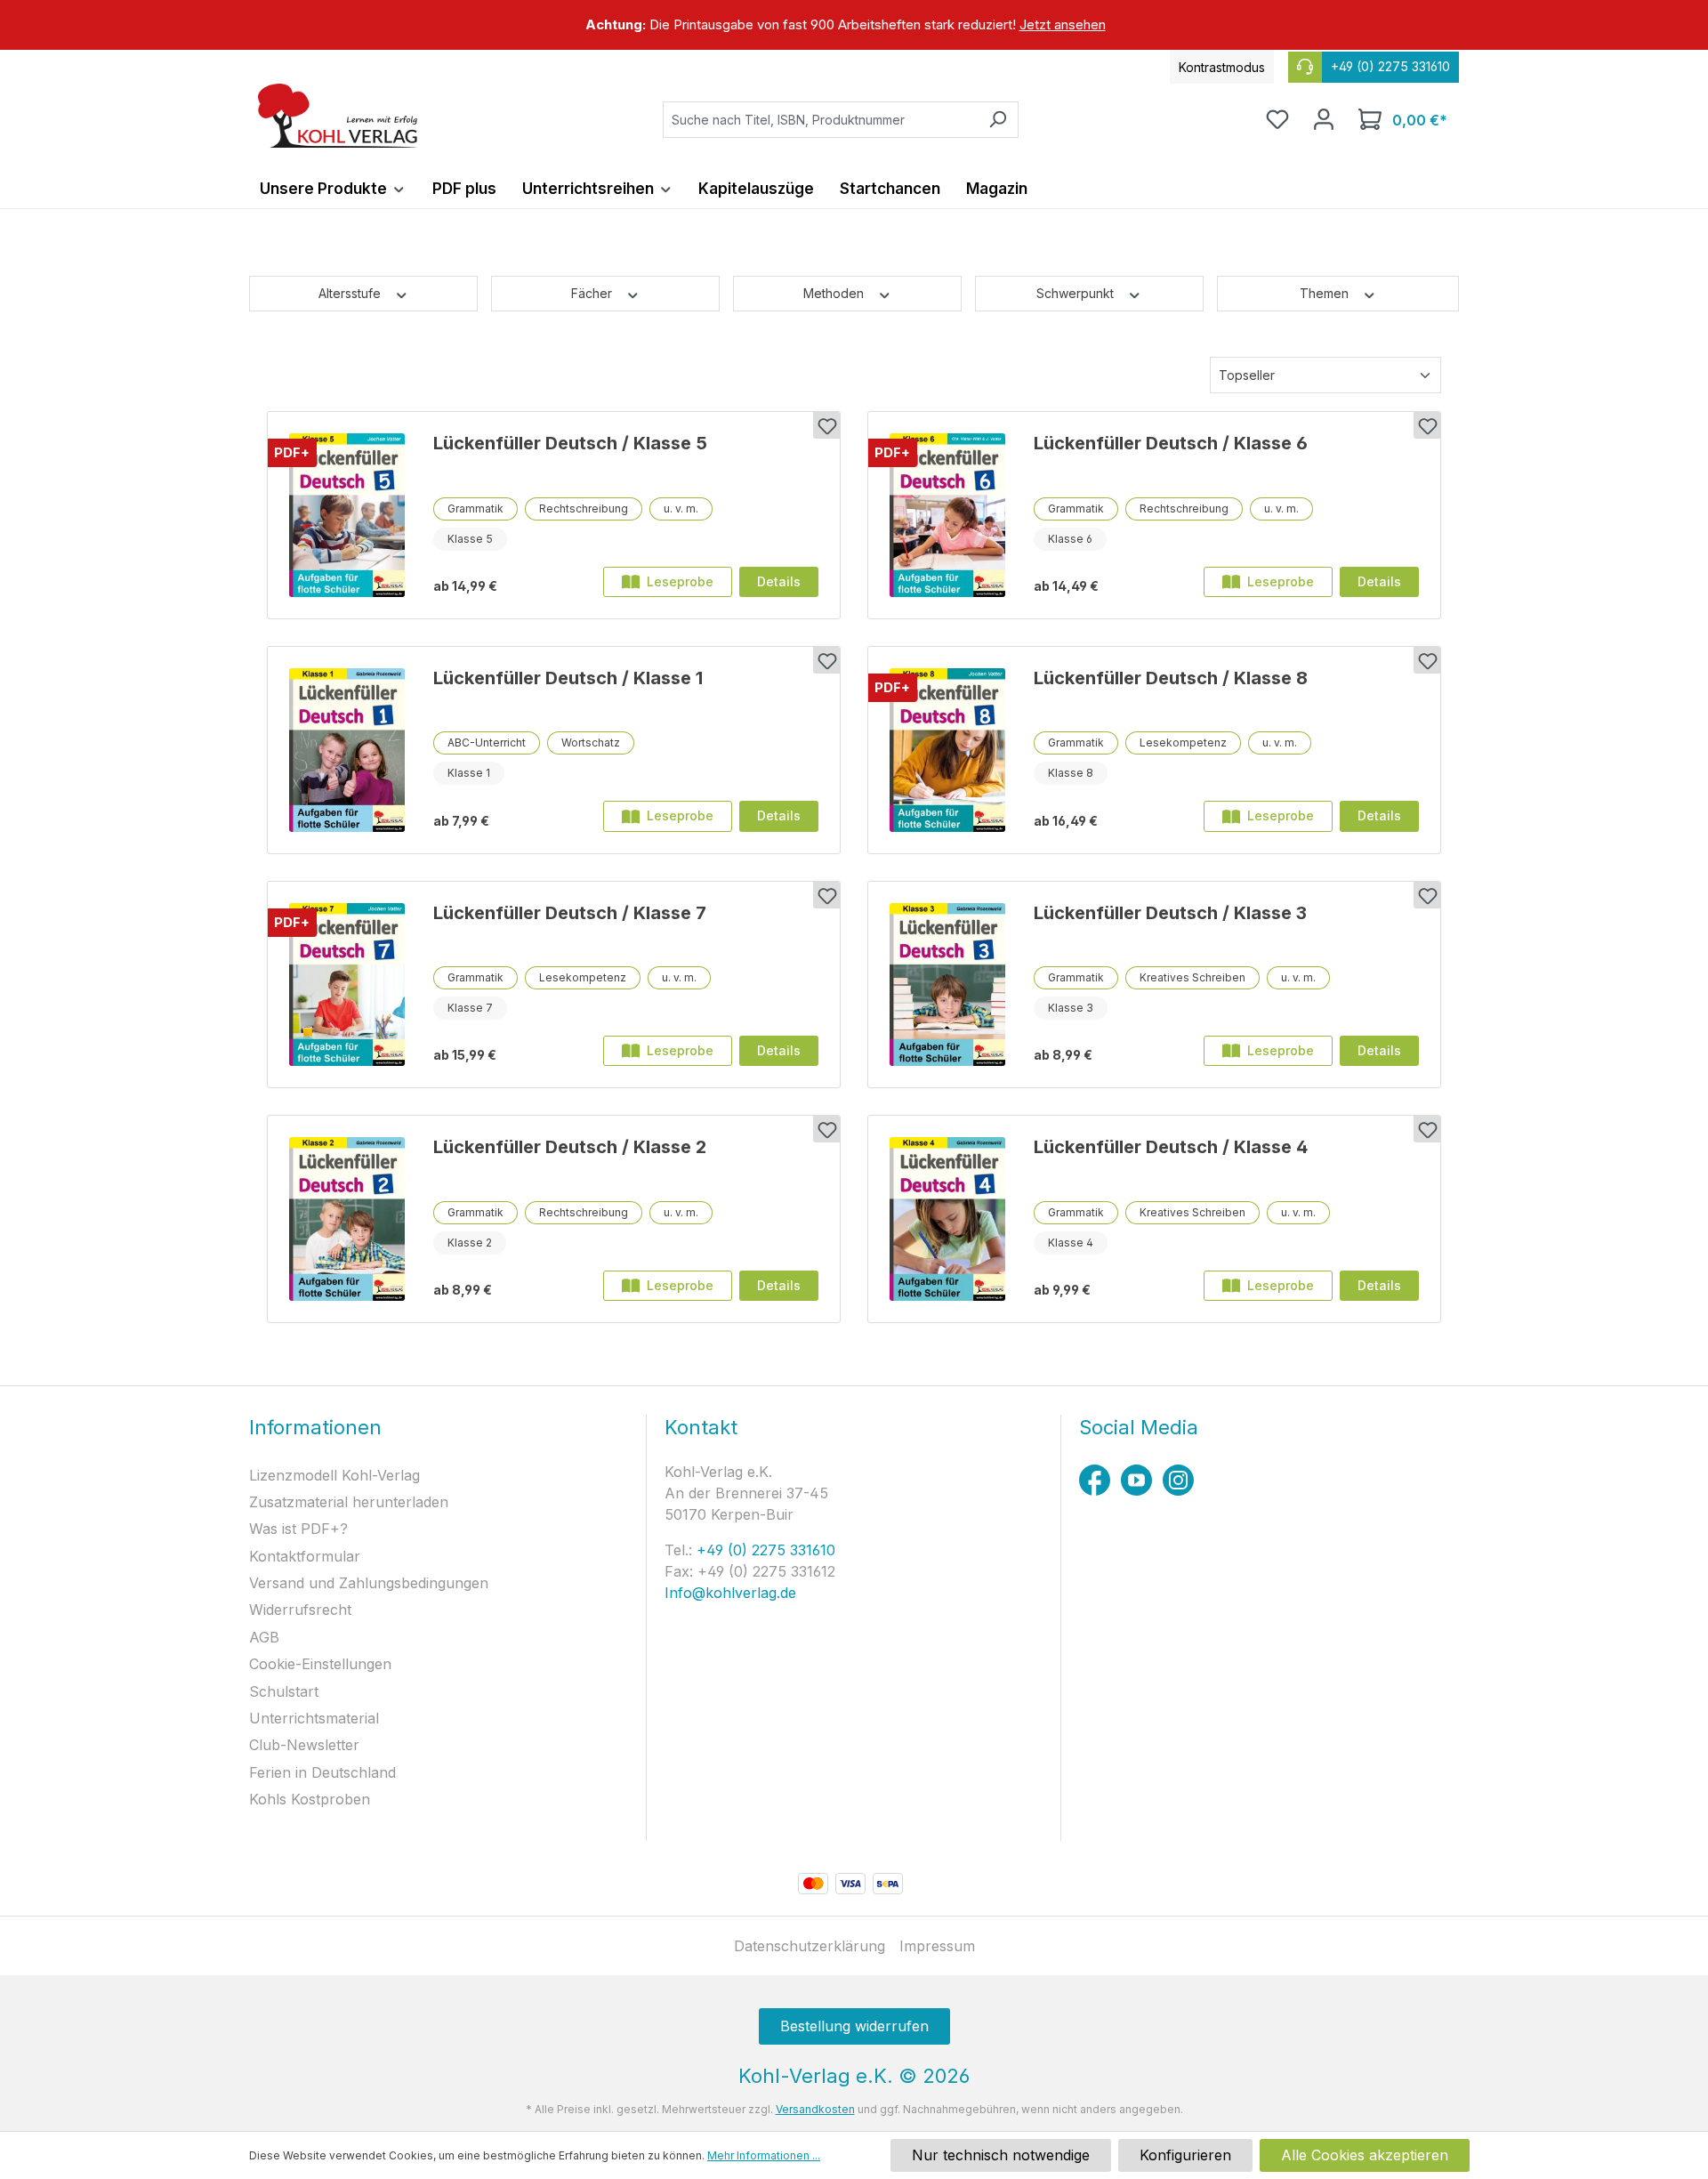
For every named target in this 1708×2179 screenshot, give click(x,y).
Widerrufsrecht (300, 1610)
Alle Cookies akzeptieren (1365, 2155)
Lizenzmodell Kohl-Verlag (334, 1475)
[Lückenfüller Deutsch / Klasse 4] (947, 1219)
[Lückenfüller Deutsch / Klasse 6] (947, 515)
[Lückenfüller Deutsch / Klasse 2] (347, 1219)
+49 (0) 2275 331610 (764, 1550)
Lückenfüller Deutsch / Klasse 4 (1171, 1147)
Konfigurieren (1185, 2155)
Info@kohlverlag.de (730, 1593)
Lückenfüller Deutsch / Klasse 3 (1170, 913)
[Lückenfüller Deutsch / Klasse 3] (947, 985)
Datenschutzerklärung (810, 1946)
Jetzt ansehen (1063, 24)
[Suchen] (998, 120)
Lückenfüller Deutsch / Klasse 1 (568, 678)
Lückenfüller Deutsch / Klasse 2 (570, 1147)
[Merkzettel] (1277, 119)
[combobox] (820, 120)
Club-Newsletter (304, 1745)
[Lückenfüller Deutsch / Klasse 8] (947, 750)
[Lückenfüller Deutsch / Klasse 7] (347, 985)
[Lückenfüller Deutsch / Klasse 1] (347, 750)
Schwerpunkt (1077, 293)
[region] (854, 25)
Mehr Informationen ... (764, 2155)
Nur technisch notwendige (1001, 2155)
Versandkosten (815, 2109)
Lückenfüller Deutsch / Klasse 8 (1171, 678)
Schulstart (284, 1691)
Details (779, 581)
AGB (264, 1637)
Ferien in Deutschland (322, 1772)
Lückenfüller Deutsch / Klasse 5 (570, 443)
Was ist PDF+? (298, 1529)
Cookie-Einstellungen (320, 1664)
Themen (1326, 293)
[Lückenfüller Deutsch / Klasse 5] (347, 515)
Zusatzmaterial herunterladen (349, 1502)
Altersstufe (351, 293)
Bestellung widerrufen (854, 2026)
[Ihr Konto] (1324, 119)
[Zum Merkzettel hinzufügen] (826, 425)
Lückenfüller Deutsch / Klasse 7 (570, 913)
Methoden (835, 293)
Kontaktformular (305, 1556)
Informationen (315, 1427)
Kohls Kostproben (310, 1799)
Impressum (937, 1946)
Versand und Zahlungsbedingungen (369, 1583)
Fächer (593, 293)
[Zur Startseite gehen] (338, 116)
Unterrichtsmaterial (314, 1718)
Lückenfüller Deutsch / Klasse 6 (1171, 443)
